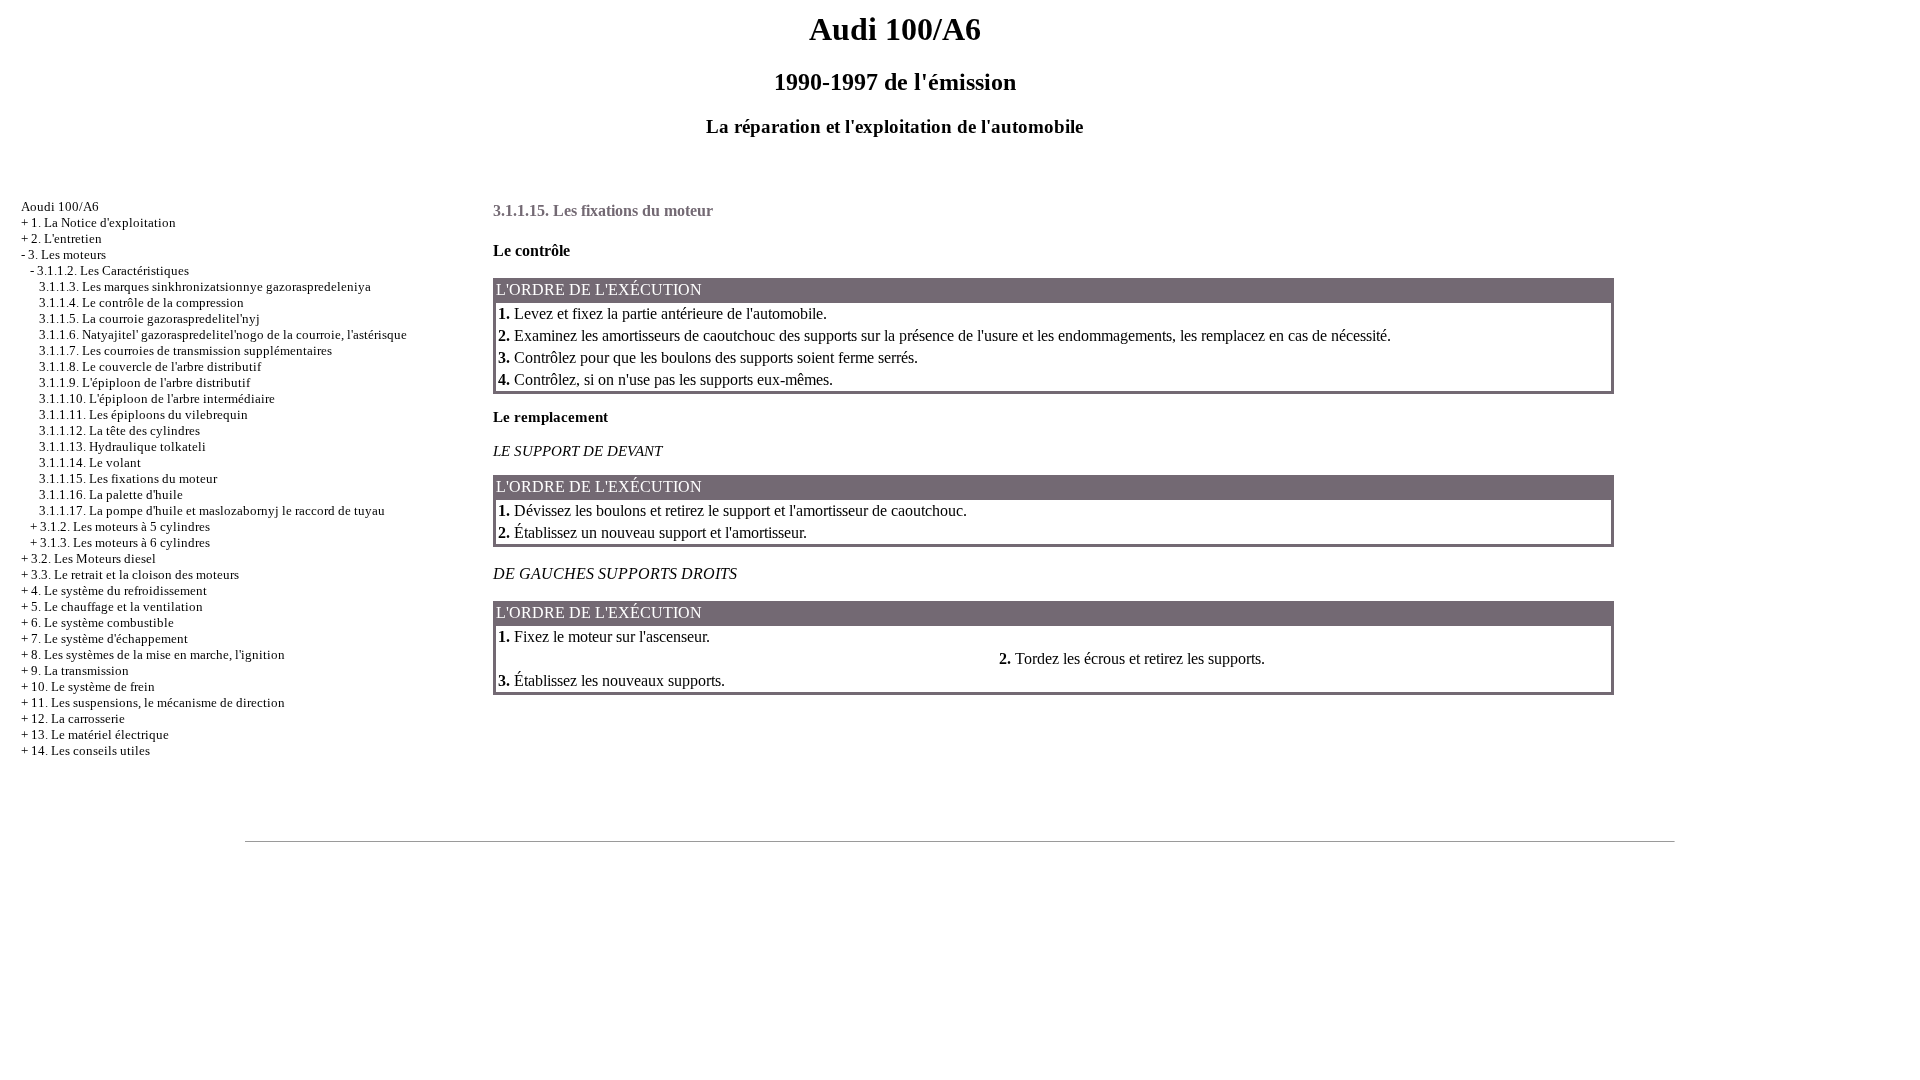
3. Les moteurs (67, 254)
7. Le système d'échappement (109, 638)
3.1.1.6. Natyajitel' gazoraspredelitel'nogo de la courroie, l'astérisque (223, 334)
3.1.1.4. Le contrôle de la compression (141, 302)
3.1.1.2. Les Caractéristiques (113, 270)
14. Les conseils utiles (90, 750)
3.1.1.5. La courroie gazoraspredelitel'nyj (149, 318)
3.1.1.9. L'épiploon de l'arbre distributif (144, 382)
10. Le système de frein (93, 686)
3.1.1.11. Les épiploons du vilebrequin (143, 414)
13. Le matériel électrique (100, 734)
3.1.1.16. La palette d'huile (111, 494)
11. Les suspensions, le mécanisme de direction (158, 702)
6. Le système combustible (102, 622)
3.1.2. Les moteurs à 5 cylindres (125, 526)
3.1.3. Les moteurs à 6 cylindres (125, 542)
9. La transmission (80, 670)
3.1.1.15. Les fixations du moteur (128, 478)
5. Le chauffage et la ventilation (117, 606)
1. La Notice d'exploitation (103, 222)
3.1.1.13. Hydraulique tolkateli (122, 446)
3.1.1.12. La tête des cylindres (119, 430)
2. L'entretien (66, 238)
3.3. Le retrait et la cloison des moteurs (135, 574)
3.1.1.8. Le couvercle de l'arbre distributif (150, 366)
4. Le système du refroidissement (119, 590)
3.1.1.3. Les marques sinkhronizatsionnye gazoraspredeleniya (205, 286)
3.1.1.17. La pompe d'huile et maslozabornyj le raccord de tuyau (212, 510)
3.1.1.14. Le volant (90, 462)
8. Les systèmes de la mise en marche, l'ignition (158, 654)
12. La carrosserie (78, 718)
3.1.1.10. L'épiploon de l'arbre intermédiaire (157, 398)
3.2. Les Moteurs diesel (93, 558)
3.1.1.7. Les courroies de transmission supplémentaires (185, 350)
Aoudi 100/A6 (60, 206)
